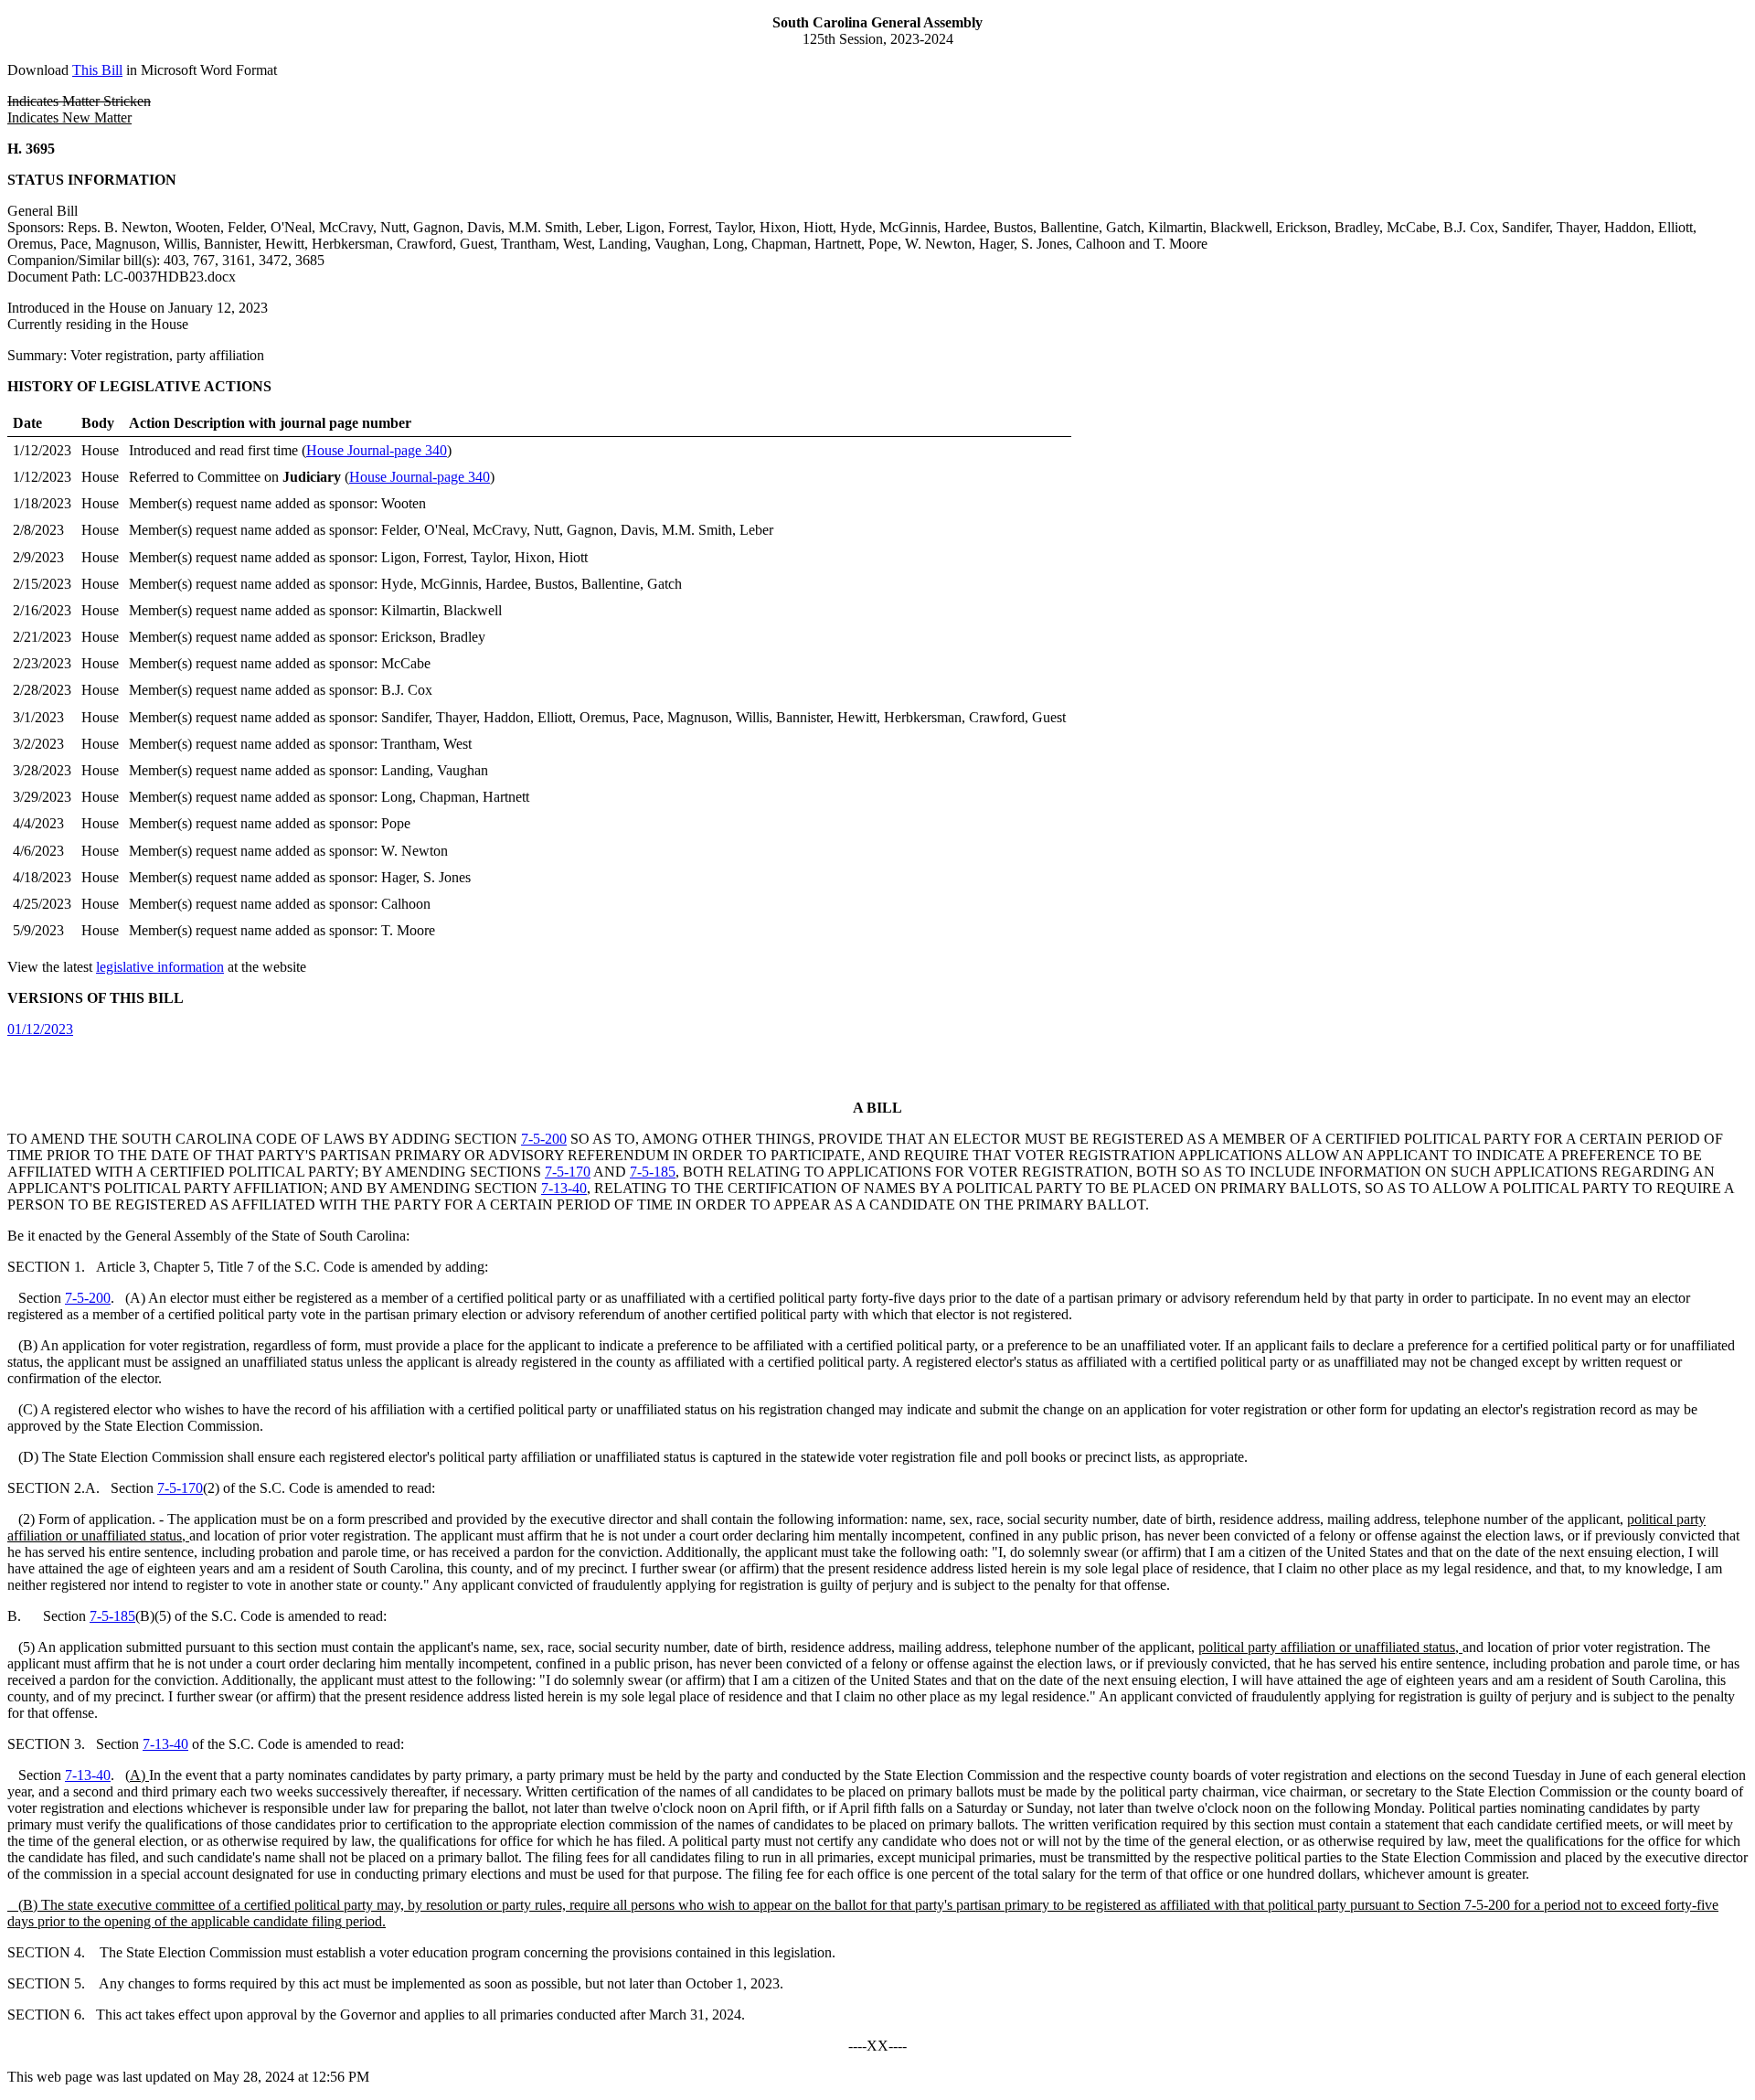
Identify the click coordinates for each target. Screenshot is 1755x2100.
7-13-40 (564, 1188)
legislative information (160, 967)
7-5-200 (544, 1139)
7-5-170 (568, 1172)
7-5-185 (653, 1172)
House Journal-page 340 (377, 450)
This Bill (97, 70)
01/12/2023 (40, 1029)
